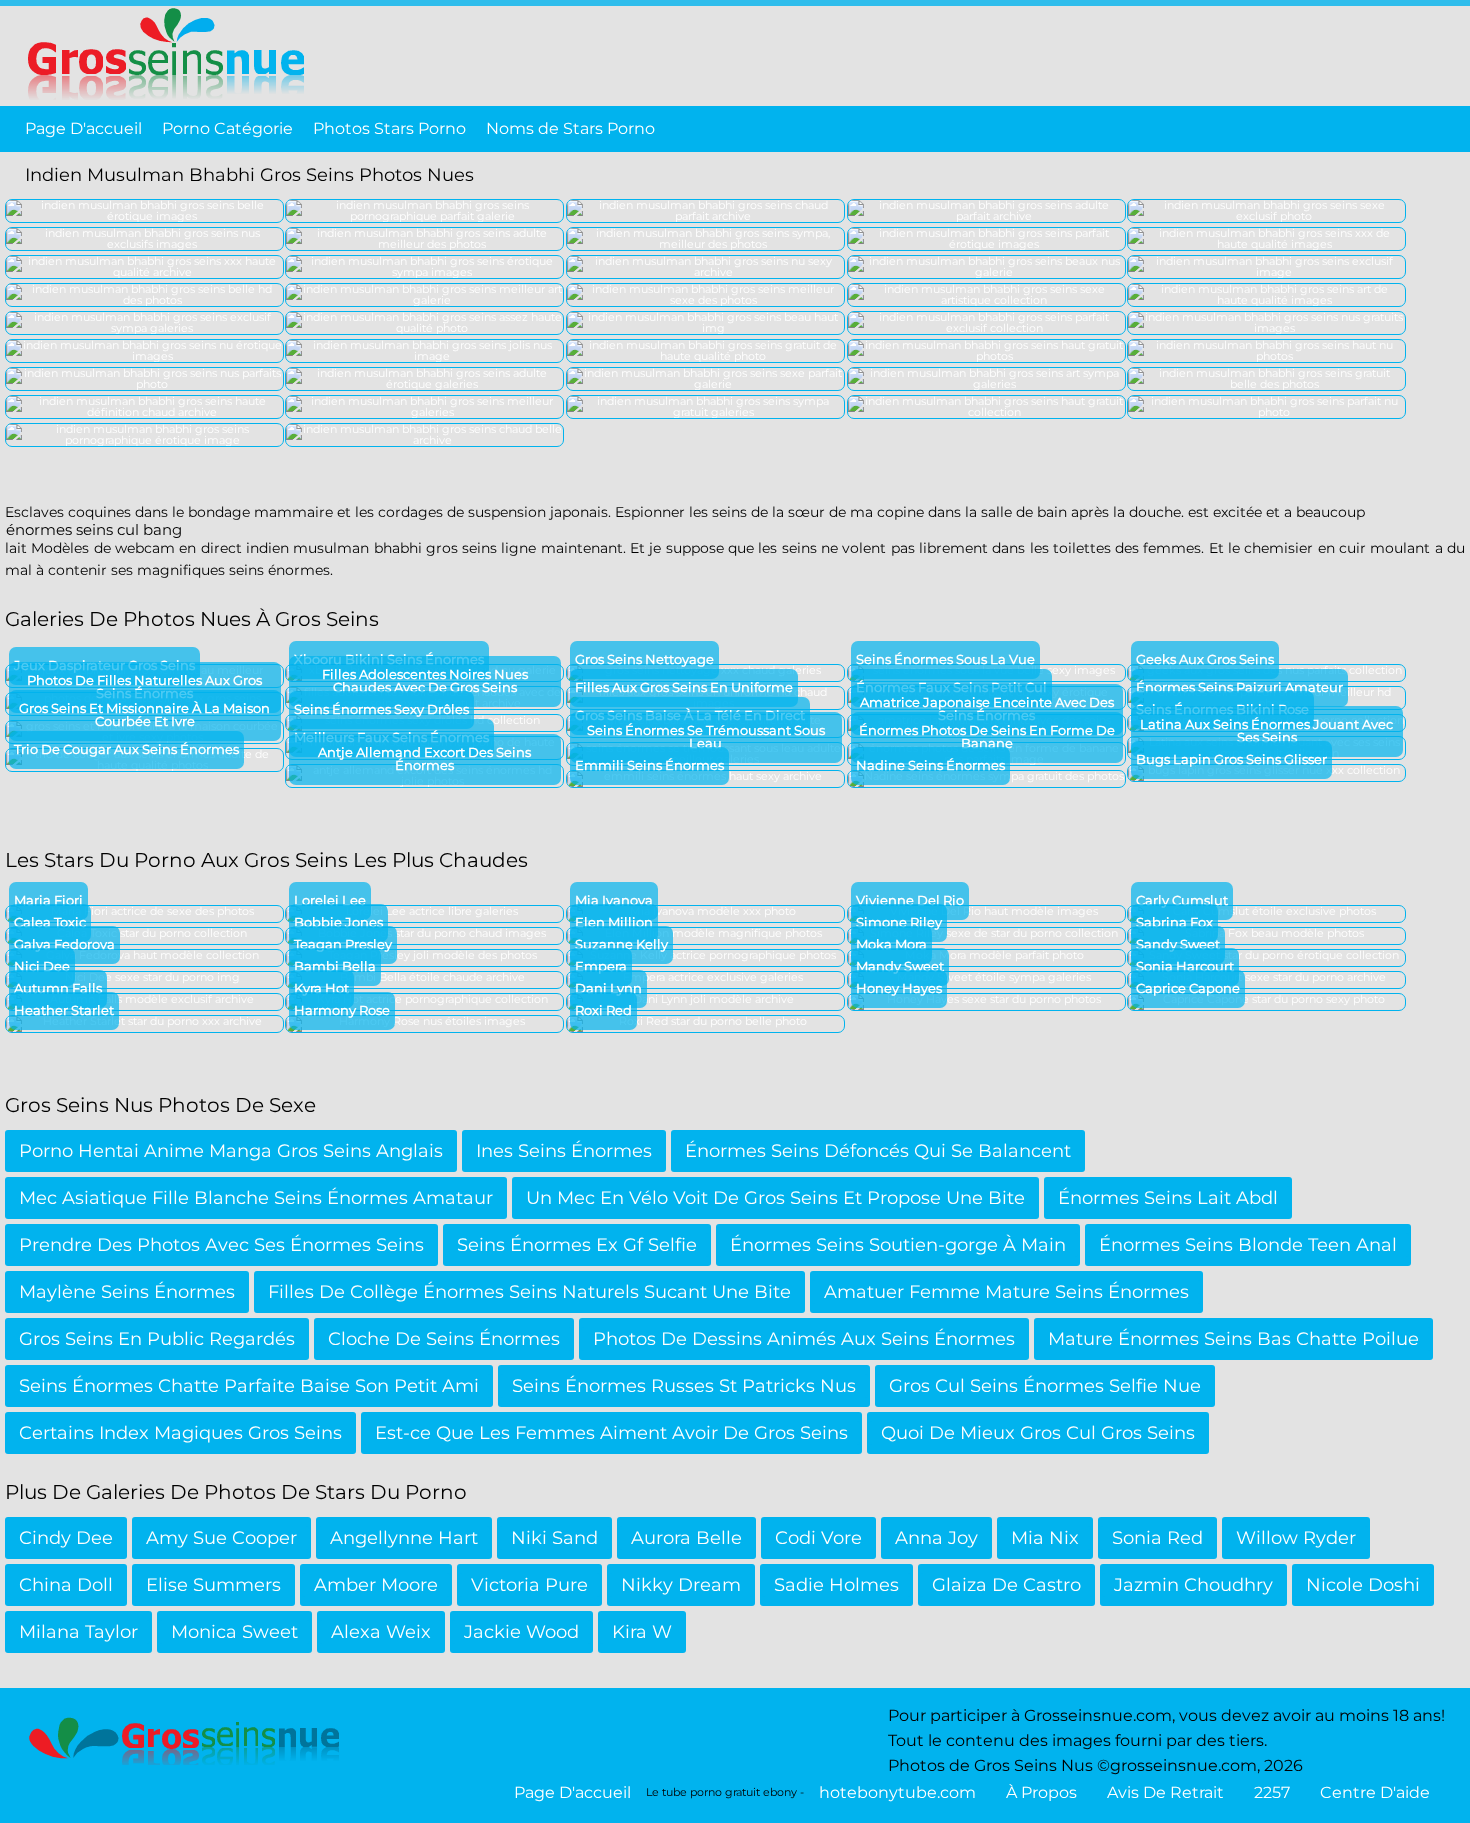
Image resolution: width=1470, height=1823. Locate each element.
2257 (1272, 1792)
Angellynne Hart (404, 1538)
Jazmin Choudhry (1193, 1585)
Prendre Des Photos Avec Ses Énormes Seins (221, 1245)
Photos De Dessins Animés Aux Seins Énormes (804, 1339)
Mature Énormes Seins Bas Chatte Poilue (1233, 1339)
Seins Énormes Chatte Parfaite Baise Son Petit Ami (249, 1386)
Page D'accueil (83, 128)
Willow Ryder (1296, 1538)
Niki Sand (554, 1538)
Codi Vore (818, 1538)
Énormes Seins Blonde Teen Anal (1248, 1245)
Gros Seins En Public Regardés (157, 1339)
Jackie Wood (521, 1632)
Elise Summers (213, 1585)
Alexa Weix (381, 1632)
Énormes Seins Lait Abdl (1168, 1198)
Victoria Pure (529, 1585)
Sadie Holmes (836, 1585)
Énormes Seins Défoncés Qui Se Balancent (878, 1151)
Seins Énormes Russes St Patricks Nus (684, 1386)
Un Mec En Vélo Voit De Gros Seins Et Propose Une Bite (775, 1198)
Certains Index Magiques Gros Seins (180, 1433)
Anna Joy (936, 1538)
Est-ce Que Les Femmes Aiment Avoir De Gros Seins (611, 1433)
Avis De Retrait (1165, 1792)
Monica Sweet (234, 1632)
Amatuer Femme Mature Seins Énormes (1006, 1292)
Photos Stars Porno (389, 128)
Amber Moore (376, 1585)
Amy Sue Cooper (221, 1538)
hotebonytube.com (897, 1792)
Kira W (642, 1632)
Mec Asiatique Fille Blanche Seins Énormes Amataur (256, 1198)
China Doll (66, 1585)
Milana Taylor (78, 1632)
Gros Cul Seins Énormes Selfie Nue (1045, 1386)
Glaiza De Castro (1006, 1585)
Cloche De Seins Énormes (444, 1339)
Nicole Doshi (1363, 1585)
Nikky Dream (681, 1585)
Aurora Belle (686, 1538)
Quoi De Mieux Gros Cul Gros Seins (1038, 1433)
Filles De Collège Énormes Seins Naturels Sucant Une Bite (529, 1292)
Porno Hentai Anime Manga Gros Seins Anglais (231, 1151)
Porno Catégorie (227, 128)
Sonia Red (1157, 1538)
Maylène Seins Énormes (127, 1292)
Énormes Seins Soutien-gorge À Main (898, 1245)
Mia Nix (1045, 1538)
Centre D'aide (1375, 1792)
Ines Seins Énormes (564, 1151)
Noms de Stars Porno (570, 128)
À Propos (1041, 1792)
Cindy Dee (66, 1538)
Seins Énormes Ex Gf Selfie (577, 1245)
